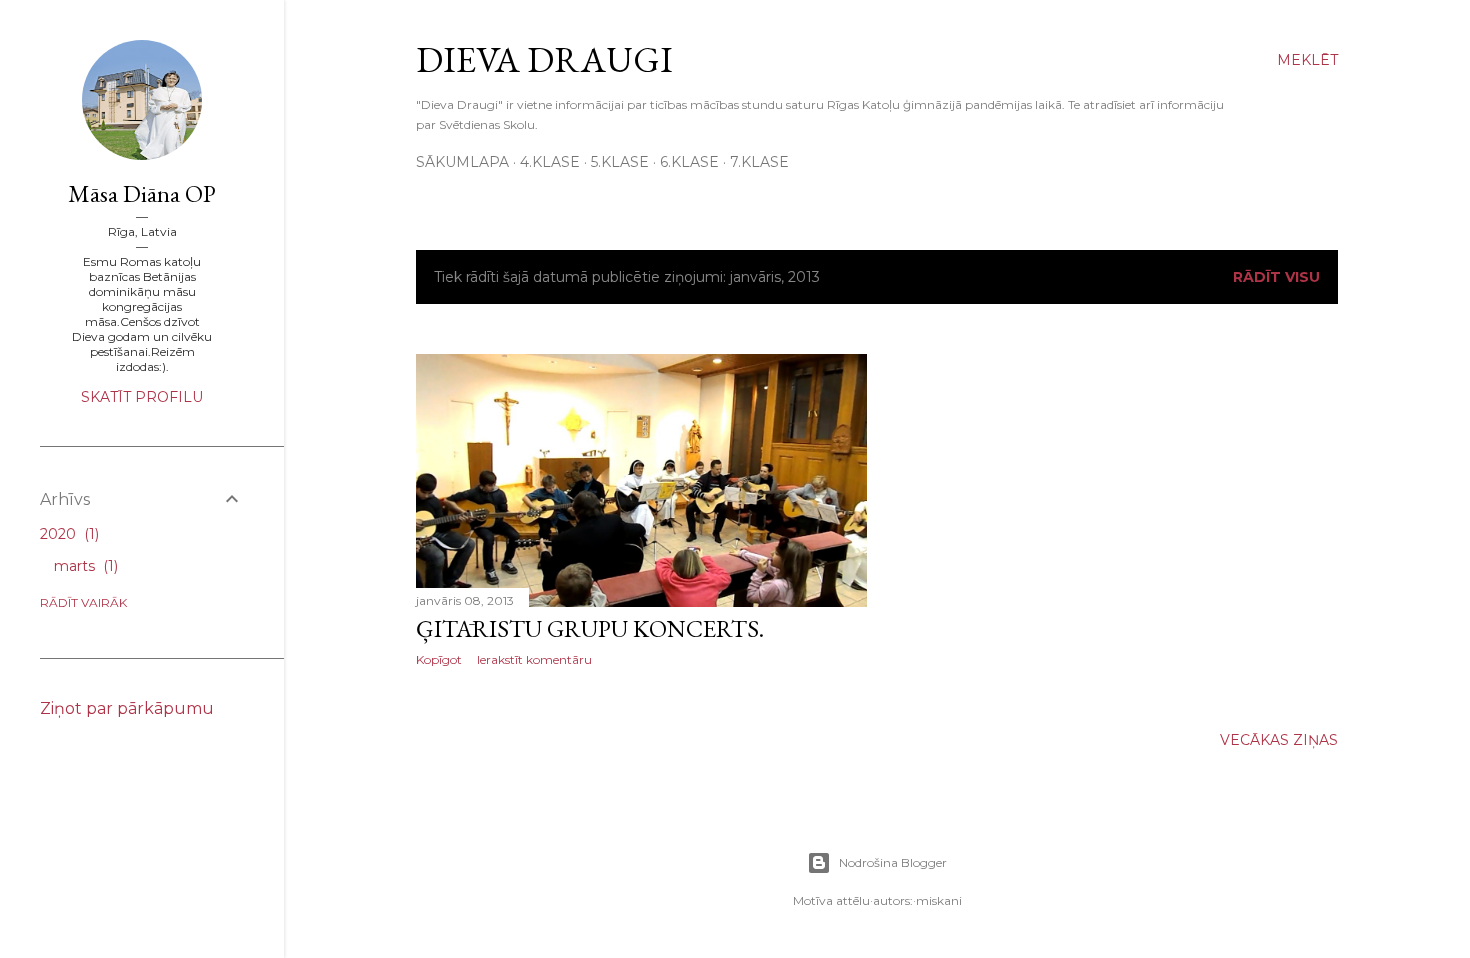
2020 (67, 534)
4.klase (550, 162)
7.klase (759, 162)
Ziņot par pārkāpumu (127, 708)
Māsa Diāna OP (142, 193)
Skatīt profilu (142, 397)
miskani (939, 900)
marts (84, 566)
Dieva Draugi (544, 59)
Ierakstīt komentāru (534, 659)
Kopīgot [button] (439, 659)
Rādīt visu (1276, 277)
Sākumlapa (462, 162)
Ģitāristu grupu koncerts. (590, 628)
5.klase (620, 162)
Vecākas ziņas (1279, 740)
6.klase (689, 162)
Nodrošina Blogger (893, 862)
